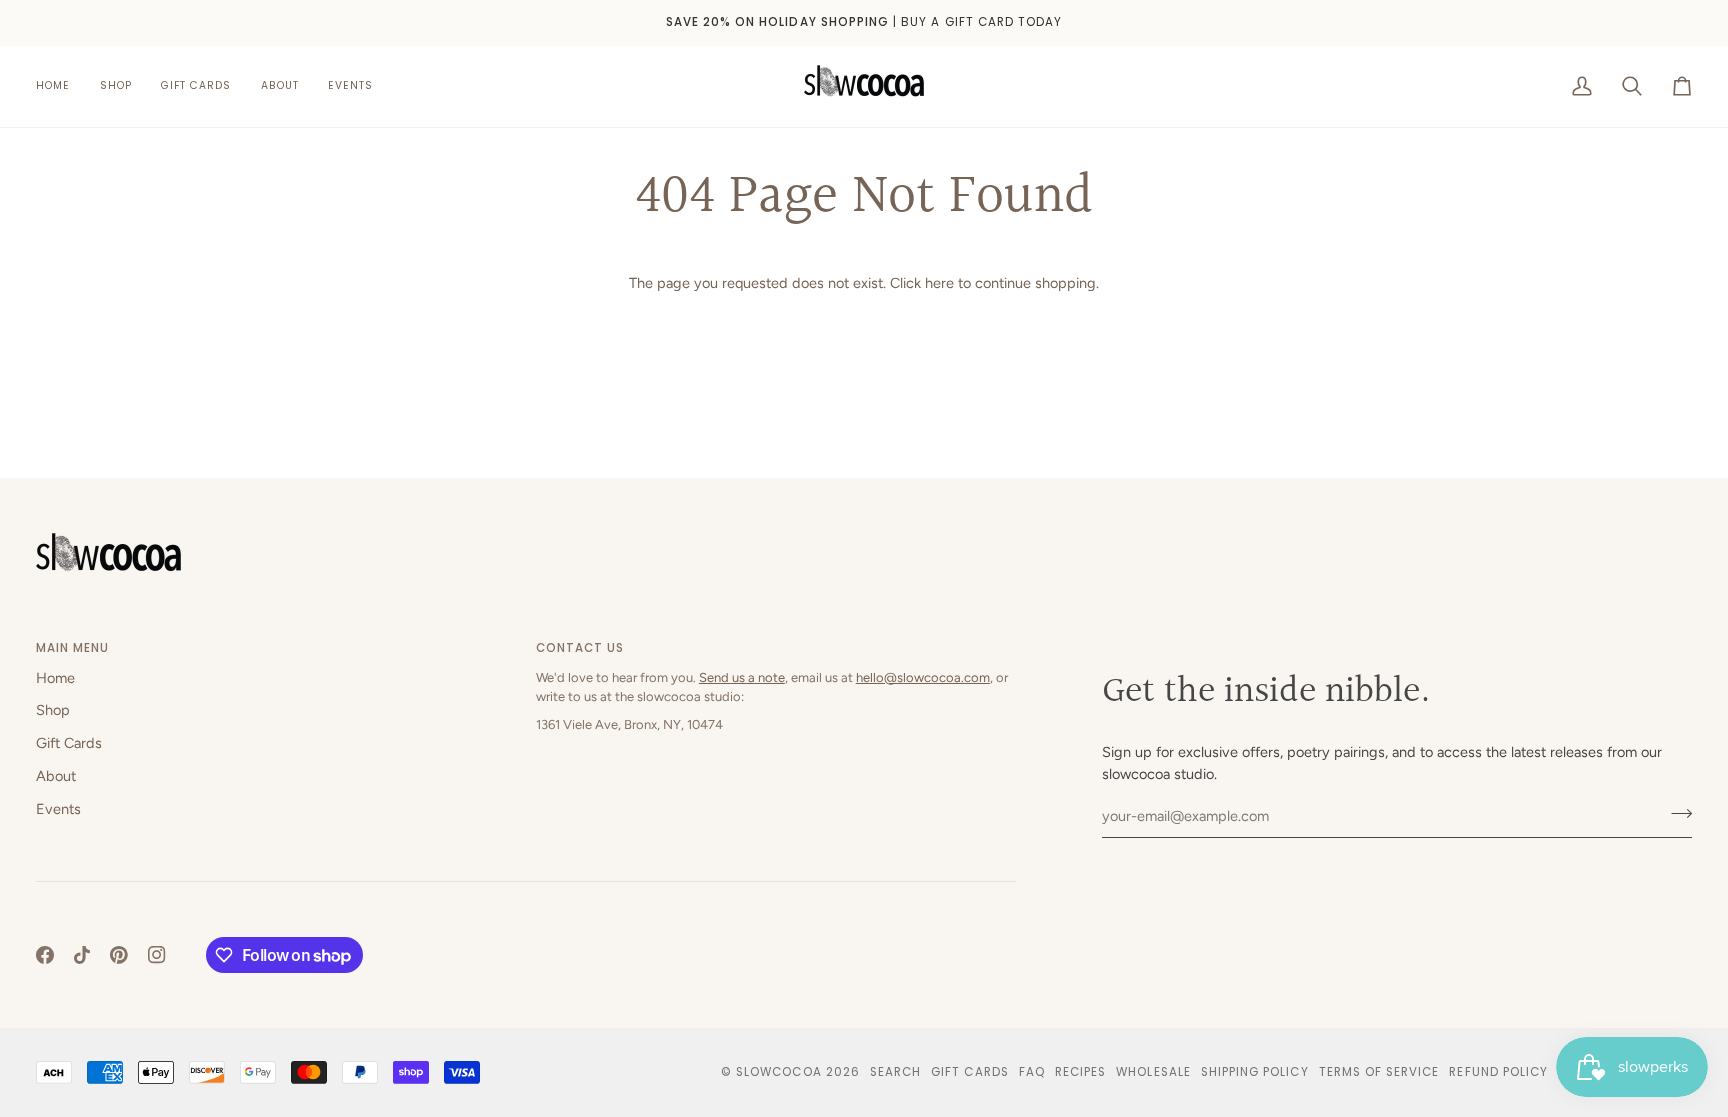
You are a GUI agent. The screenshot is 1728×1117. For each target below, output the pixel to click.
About (56, 776)
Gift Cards (69, 743)
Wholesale (1153, 1072)
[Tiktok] (82, 955)
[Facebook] (45, 955)
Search (895, 1072)
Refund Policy (1498, 1072)
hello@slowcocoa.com (923, 677)
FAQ (1032, 1072)
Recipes (1080, 1072)
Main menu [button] (72, 648)
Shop (53, 710)
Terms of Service (1379, 1072)
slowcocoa (778, 1072)
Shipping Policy (1255, 1072)
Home (55, 678)
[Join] (1675, 814)
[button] (116, 86)
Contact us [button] (580, 648)
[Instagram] (157, 955)
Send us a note (742, 677)
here (939, 283)
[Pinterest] (119, 955)
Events (58, 809)
